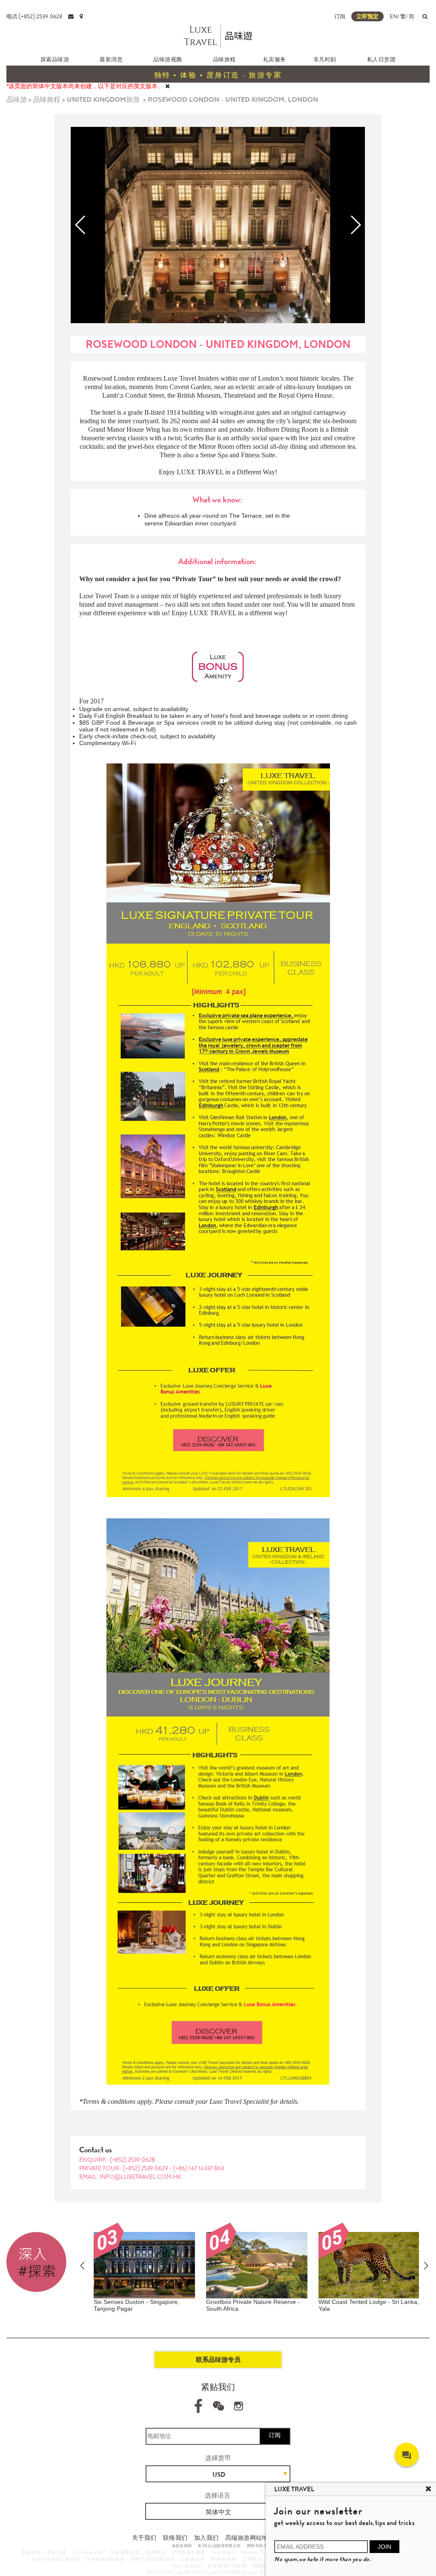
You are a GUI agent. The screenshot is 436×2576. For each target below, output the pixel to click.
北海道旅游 (193, 2559)
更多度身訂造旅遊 (227, 2566)
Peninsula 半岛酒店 (260, 2552)
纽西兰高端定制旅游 (153, 2559)
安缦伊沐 (31, 2552)
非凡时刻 (325, 59)
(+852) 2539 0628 (132, 2160)
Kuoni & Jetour (187, 2566)
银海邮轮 (156, 2552)
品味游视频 (168, 59)
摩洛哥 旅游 (223, 2559)
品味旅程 (224, 59)
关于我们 (144, 2538)
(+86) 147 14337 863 (199, 2168)
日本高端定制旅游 (105, 2559)
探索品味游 (55, 59)
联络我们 (175, 2538)
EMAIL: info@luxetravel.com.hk (130, 2177)
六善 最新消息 (125, 2552)
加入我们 (207, 2538)
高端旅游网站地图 (250, 2538)
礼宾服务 (275, 59)
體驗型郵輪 (265, 2566)
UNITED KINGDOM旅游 (103, 99)
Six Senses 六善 (88, 2552)
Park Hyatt (223, 2552)
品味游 (17, 99)
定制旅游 (252, 2559)
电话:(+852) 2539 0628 (34, 16)
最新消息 (111, 59)
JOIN (384, 2547)
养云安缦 (57, 2552)
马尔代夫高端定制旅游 (55, 2559)
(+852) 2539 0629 (146, 2168)
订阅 (340, 16)
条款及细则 (182, 2546)
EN (393, 16)
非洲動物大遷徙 (189, 2552)
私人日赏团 (381, 59)
